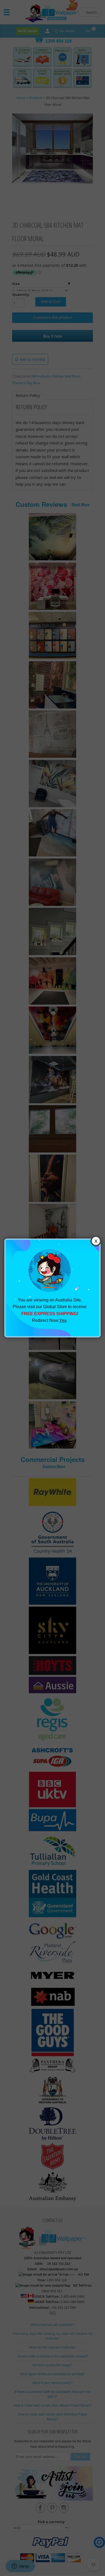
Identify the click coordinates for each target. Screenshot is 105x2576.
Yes (63, 1320)
